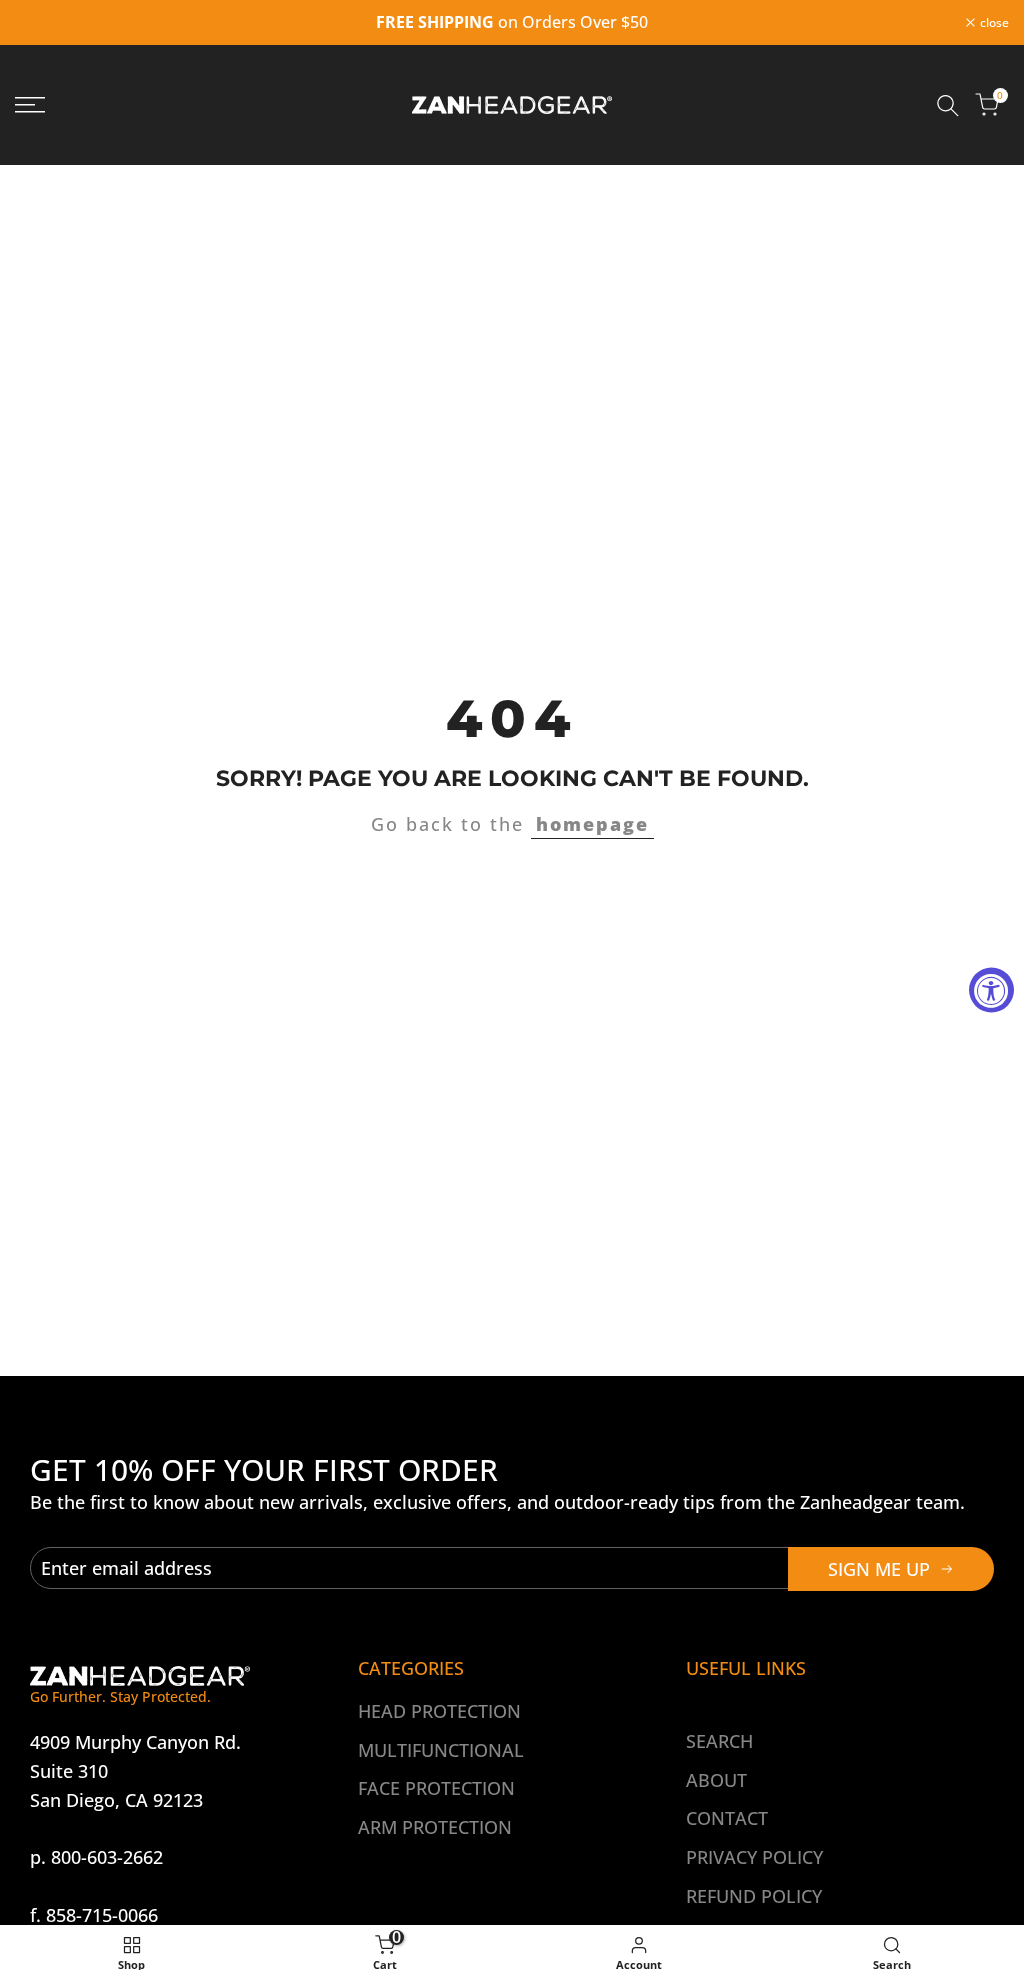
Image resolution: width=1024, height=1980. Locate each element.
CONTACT (727, 1818)
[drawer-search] (948, 105)
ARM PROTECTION (435, 1827)
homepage (592, 824)
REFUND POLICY (754, 1896)
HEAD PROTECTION (439, 1711)
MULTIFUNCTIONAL (441, 1750)
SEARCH (719, 1741)
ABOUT (716, 1780)
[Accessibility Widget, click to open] (991, 990)
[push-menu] (30, 105)
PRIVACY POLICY (754, 1857)
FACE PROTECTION (436, 1788)
